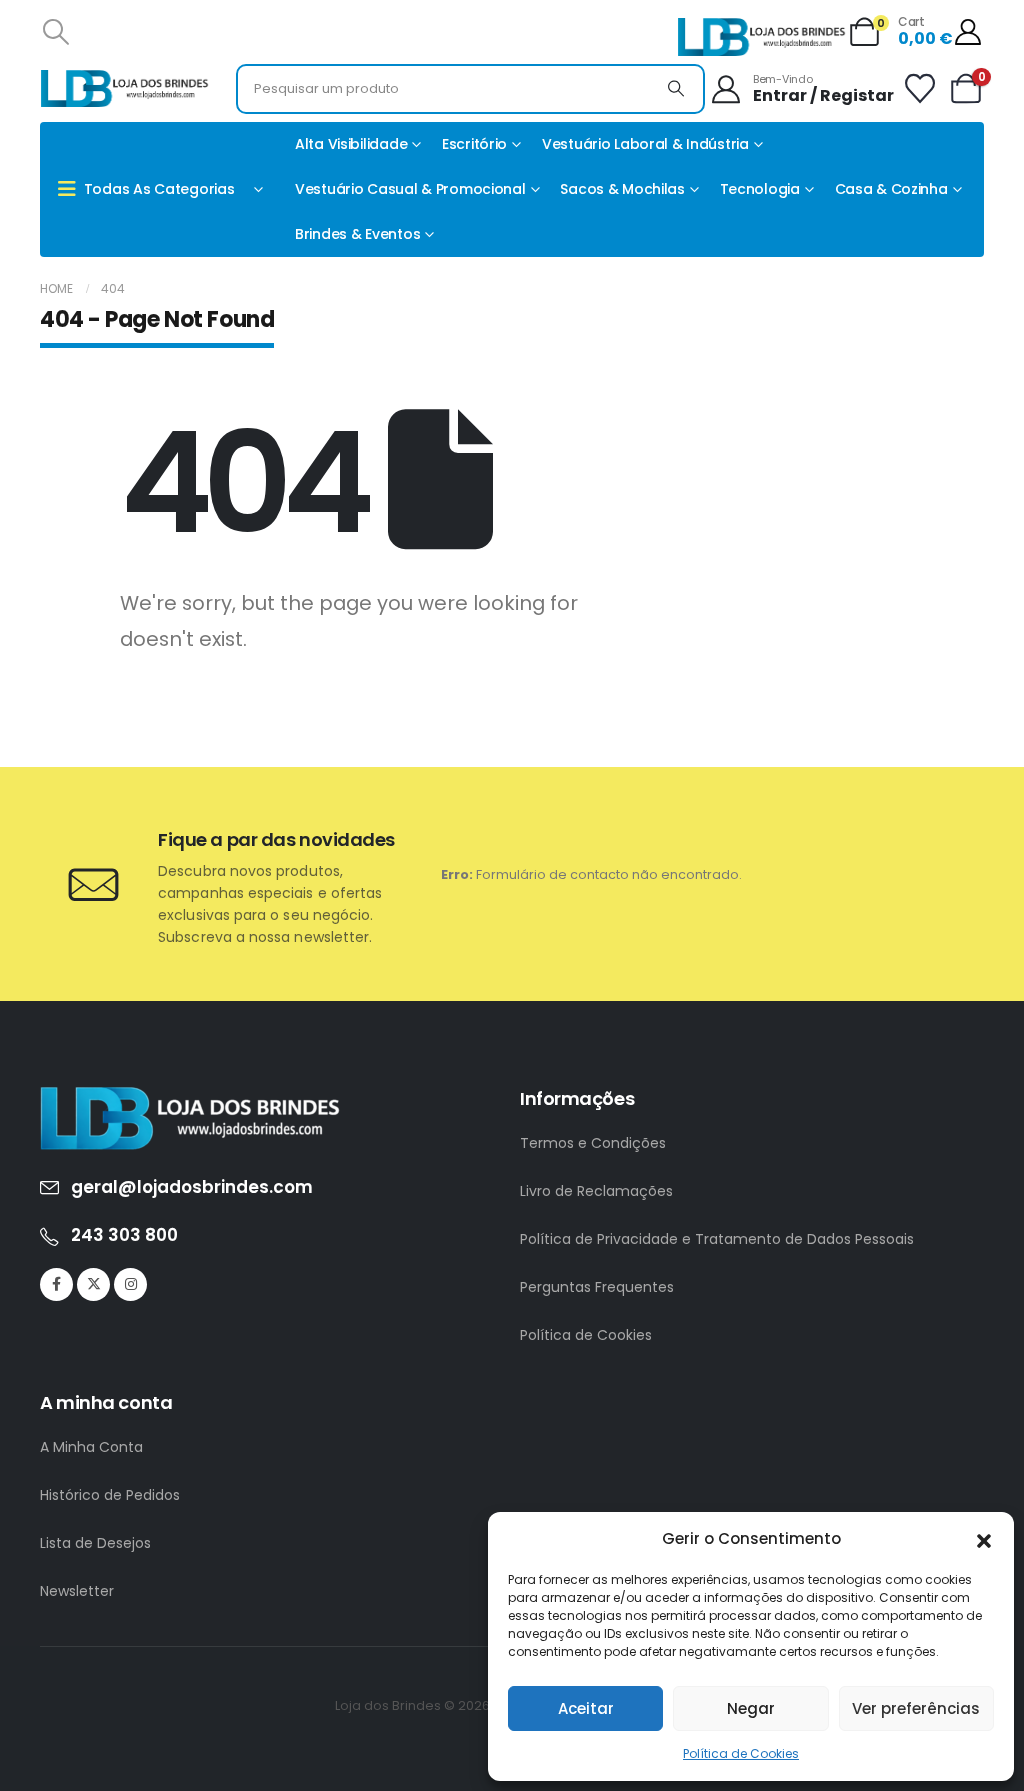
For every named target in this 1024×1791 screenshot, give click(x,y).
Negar (751, 1708)
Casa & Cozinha (891, 189)
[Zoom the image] (190, 1097)
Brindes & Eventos (357, 234)
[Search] (676, 89)
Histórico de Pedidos (110, 1495)
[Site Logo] (762, 37)
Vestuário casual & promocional (410, 189)
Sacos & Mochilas (622, 189)
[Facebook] (56, 1284)
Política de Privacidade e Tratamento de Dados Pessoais (717, 1239)
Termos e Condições (593, 1143)
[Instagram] (130, 1284)
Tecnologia (760, 189)
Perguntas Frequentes (597, 1287)
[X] (93, 1284)
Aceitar (586, 1708)
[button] (984, 1539)
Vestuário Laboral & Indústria (645, 144)
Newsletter (77, 1591)
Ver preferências (916, 1708)
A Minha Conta (91, 1447)
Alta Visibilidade (351, 144)
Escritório (474, 144)
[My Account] (968, 32)
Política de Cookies (741, 1753)
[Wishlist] (920, 89)
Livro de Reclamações (596, 1191)
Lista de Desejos (95, 1543)
